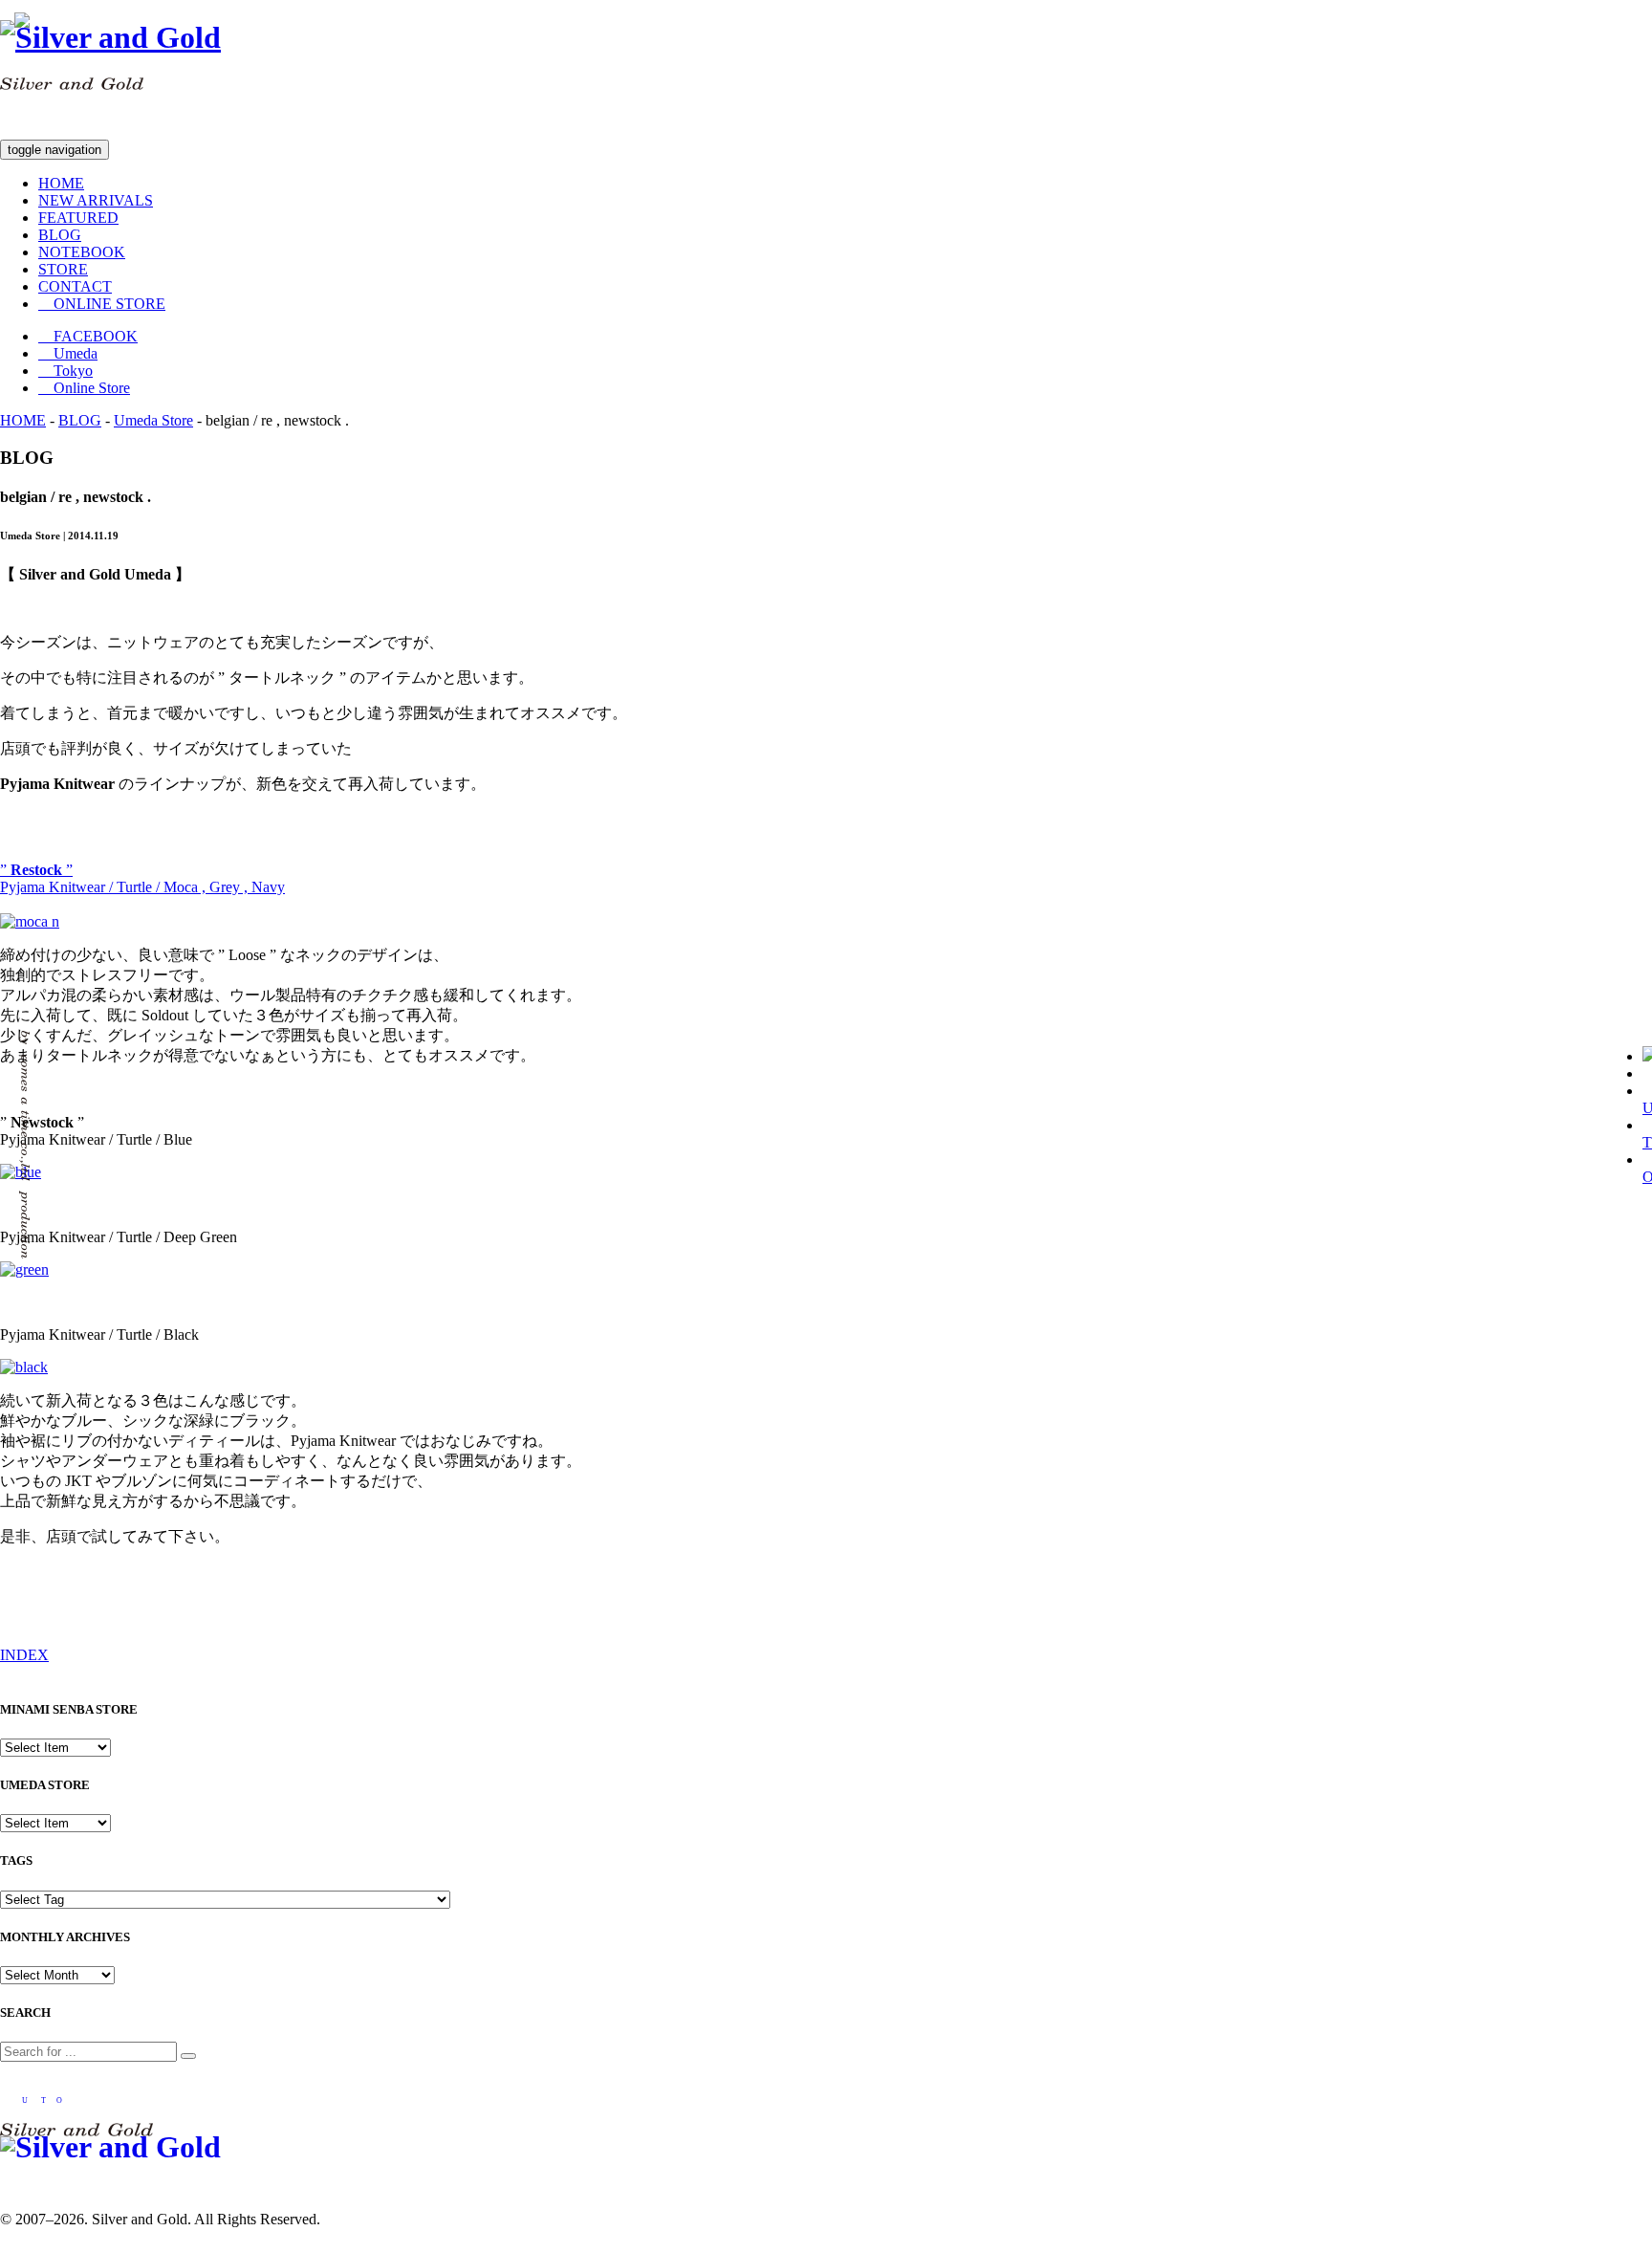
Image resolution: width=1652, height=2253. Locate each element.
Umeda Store (153, 420)
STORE (63, 269)
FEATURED (78, 218)
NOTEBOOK (82, 252)
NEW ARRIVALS (96, 200)
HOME (61, 183)
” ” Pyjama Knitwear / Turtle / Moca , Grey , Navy (142, 878)
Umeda (68, 353)
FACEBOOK (88, 336)
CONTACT (75, 286)
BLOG (60, 235)
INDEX (24, 1655)
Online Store (84, 388)
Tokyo (65, 371)
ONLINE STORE (102, 304)
